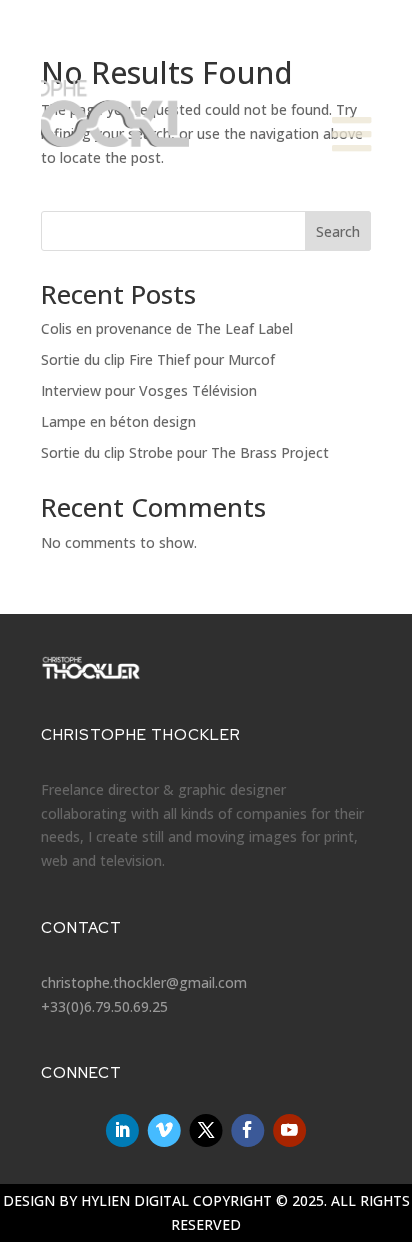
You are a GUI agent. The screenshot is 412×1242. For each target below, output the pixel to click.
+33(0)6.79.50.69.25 (104, 1006)
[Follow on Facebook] (247, 1130)
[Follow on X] (206, 1130)
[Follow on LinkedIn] (122, 1130)
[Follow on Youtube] (289, 1130)
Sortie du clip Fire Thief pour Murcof (158, 359)
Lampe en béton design (118, 421)
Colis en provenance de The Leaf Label (167, 328)
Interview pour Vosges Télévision (149, 390)
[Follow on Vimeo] (164, 1130)
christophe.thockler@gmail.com (144, 982)
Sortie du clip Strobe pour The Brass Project (185, 452)
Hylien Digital (135, 1200)
